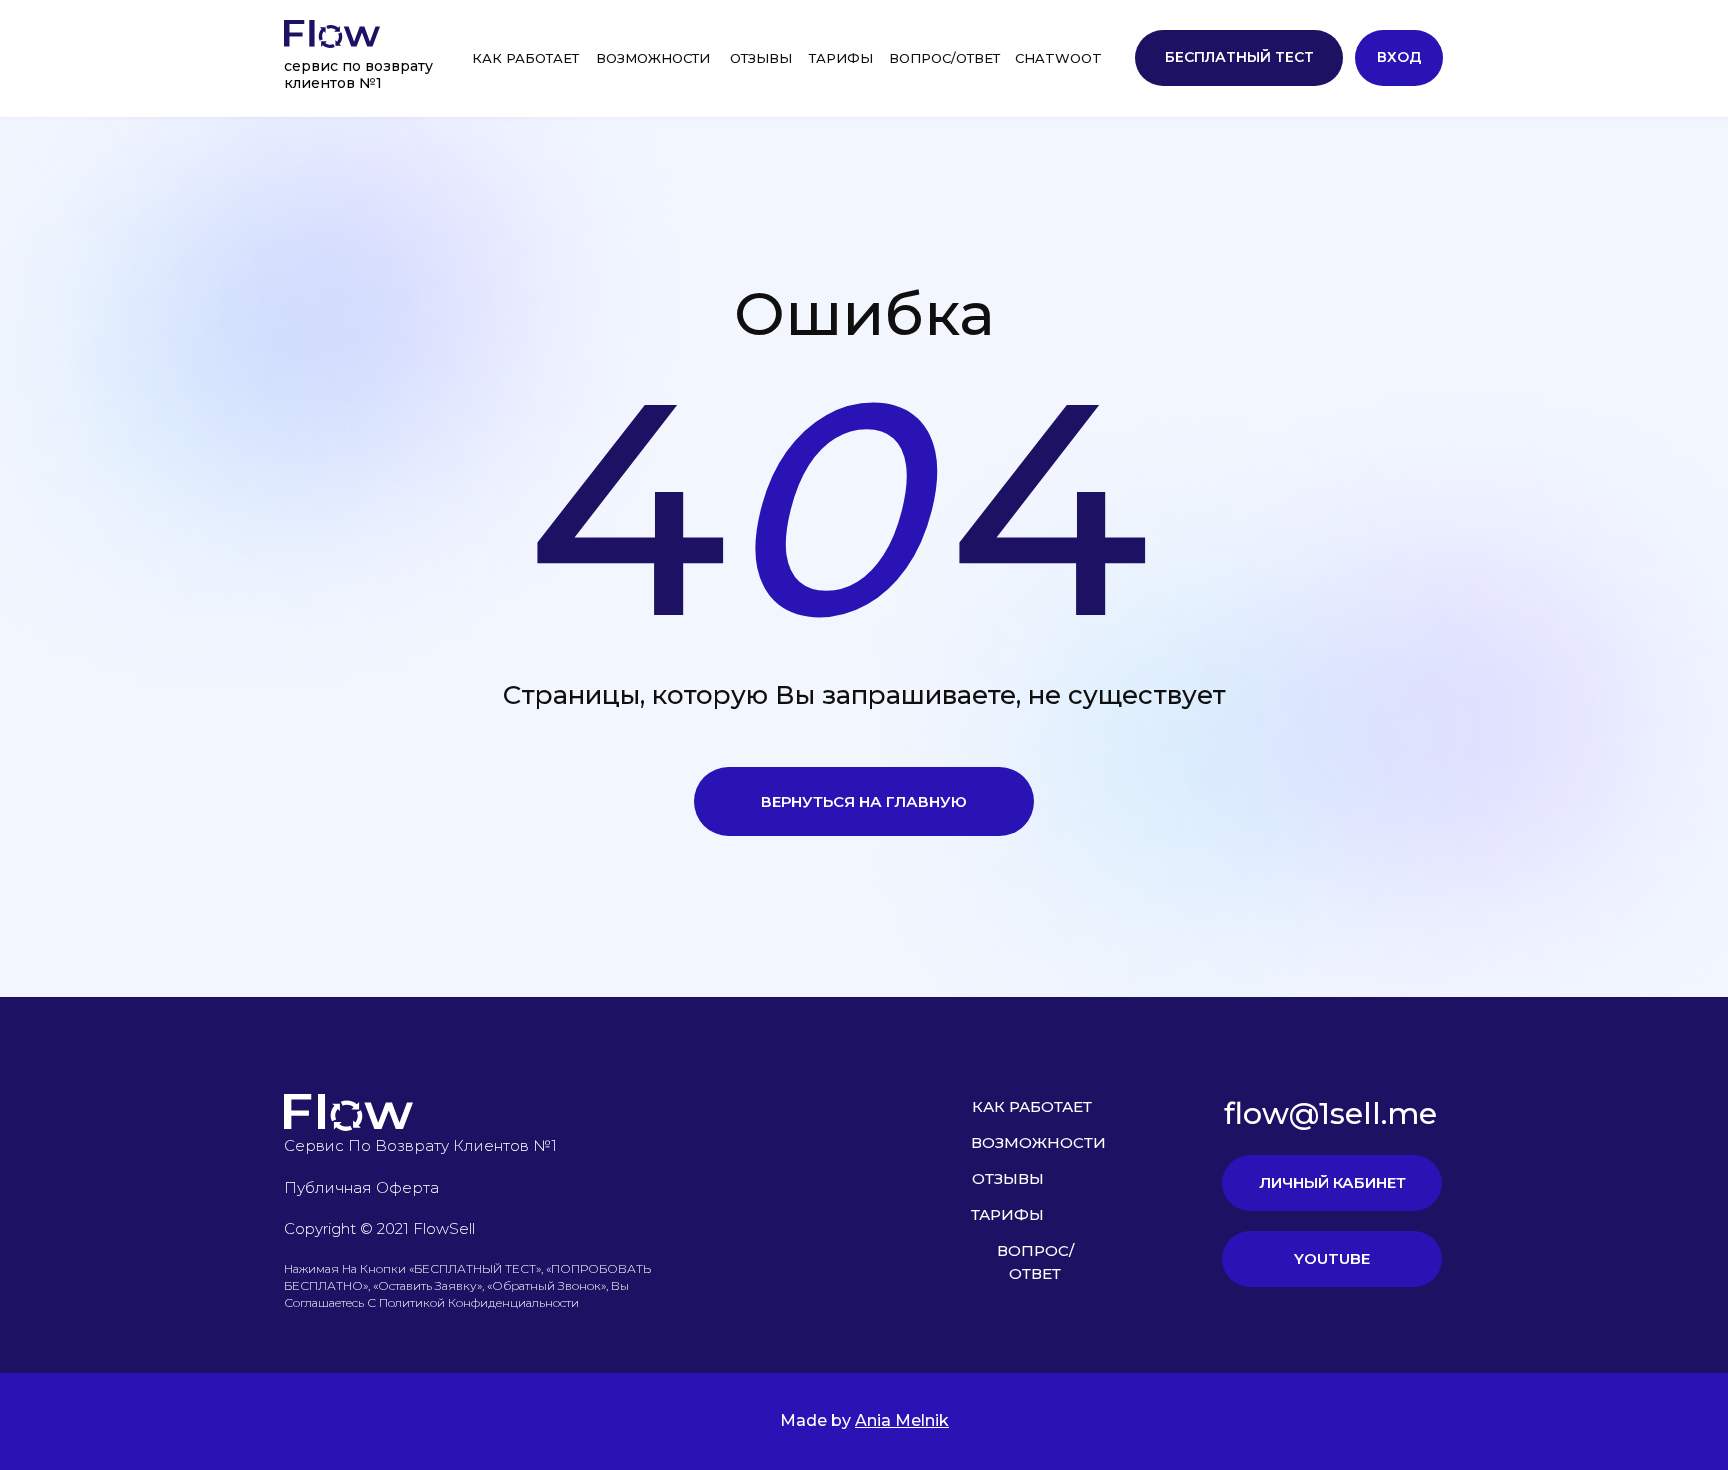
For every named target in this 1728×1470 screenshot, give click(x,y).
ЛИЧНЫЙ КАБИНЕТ (1332, 1182)
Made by (864, 1420)
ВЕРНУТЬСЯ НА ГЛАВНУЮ (864, 801)
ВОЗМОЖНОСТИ (653, 58)
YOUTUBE (1332, 1258)
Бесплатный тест (1239, 57)
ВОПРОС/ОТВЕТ (944, 58)
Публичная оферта (361, 1187)
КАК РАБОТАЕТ (525, 58)
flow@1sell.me (1330, 1113)
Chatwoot (1058, 58)
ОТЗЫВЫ (761, 58)
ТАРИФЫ (841, 58)
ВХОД (1399, 57)
